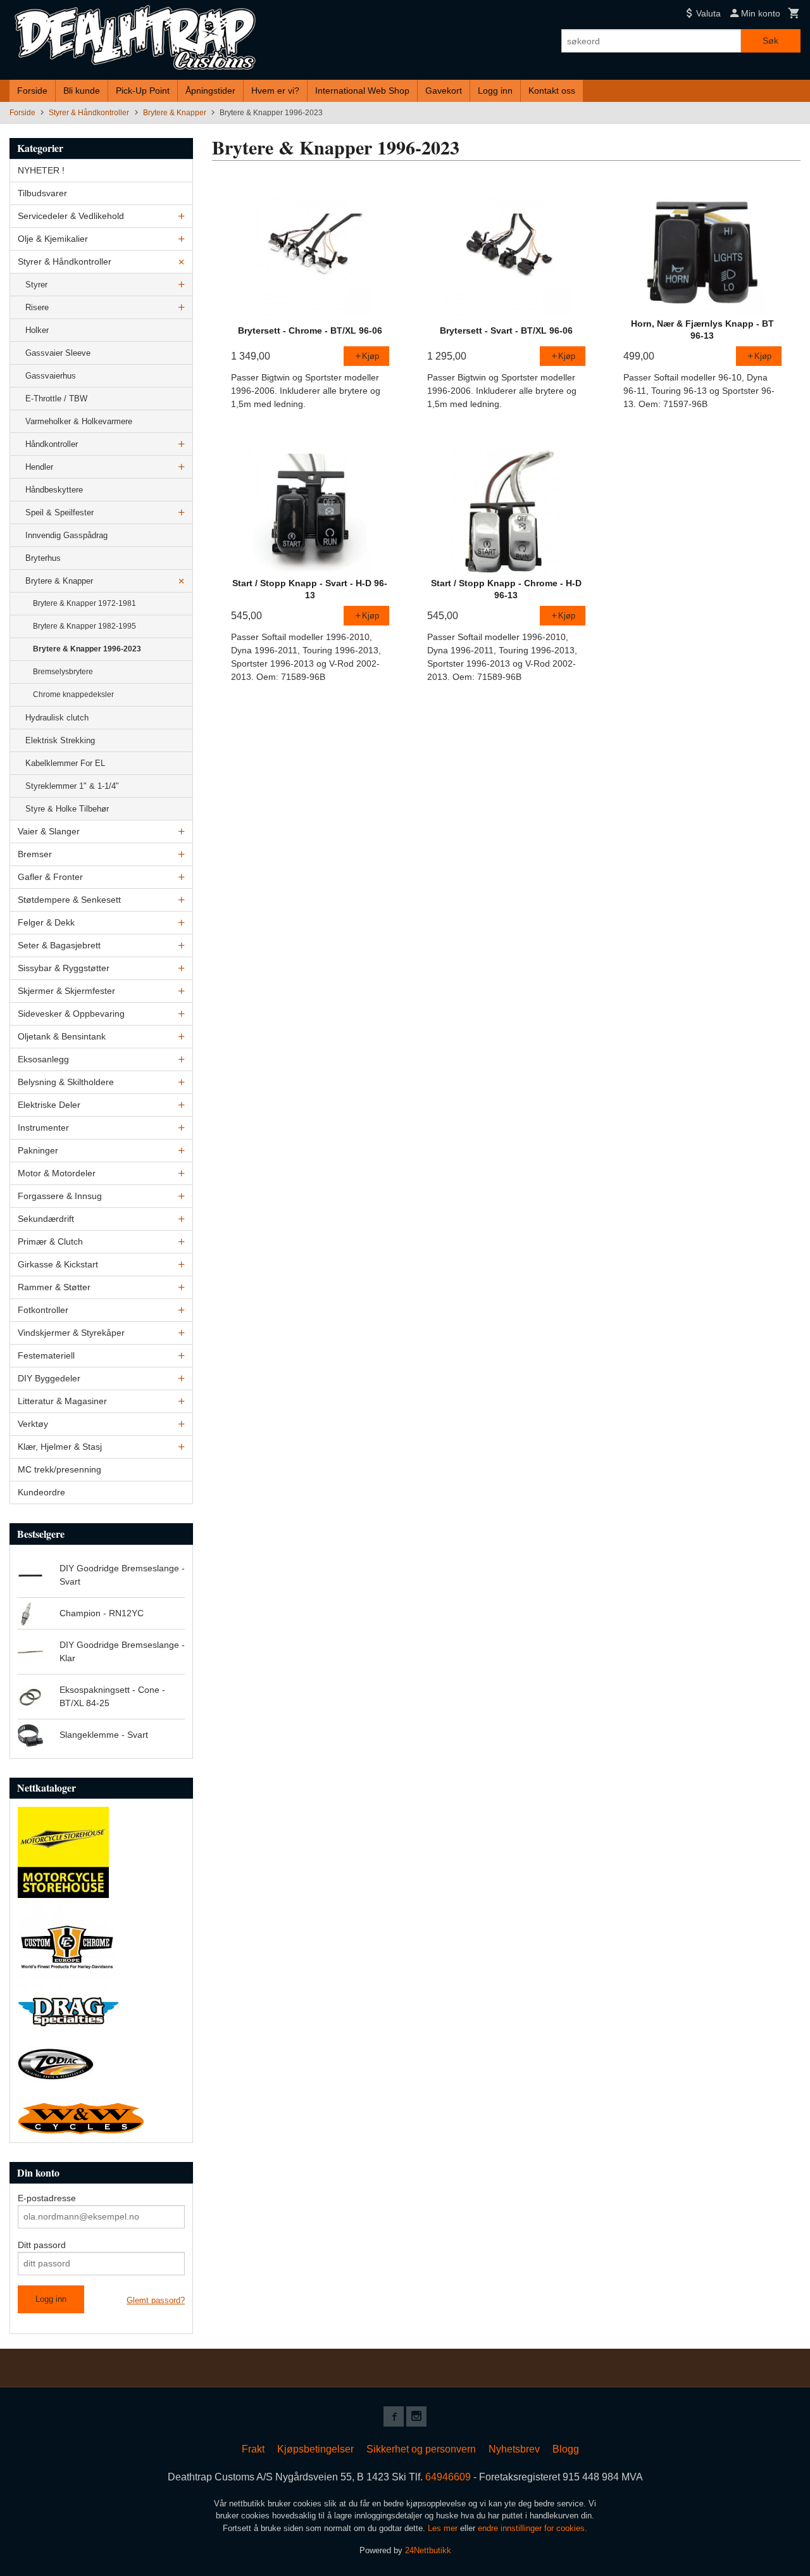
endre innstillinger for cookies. (533, 2528)
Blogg (566, 2449)
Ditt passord (42, 2245)
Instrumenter (43, 1128)
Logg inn (495, 91)
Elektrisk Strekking (60, 740)
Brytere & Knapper (59, 581)
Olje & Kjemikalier (53, 239)
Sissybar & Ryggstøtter (64, 968)
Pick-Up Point (143, 91)
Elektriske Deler (49, 1105)
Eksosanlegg (43, 1059)
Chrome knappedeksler (73, 694)
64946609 (448, 2477)
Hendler (39, 467)
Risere (37, 307)
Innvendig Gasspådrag (66, 535)
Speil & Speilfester (59, 512)
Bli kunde (82, 91)
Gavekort (444, 91)
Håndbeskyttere (54, 490)
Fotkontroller (43, 1310)
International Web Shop (362, 91)
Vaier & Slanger (49, 831)
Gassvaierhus (51, 376)
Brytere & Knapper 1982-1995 (84, 626)
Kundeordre (41, 1492)
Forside (32, 91)
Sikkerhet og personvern (421, 2449)
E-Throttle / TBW (56, 399)
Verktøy (33, 1424)
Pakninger (38, 1150)
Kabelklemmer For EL (65, 763)
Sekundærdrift (46, 1219)
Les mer (444, 2528)
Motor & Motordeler (57, 1173)
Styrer (36, 285)
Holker (37, 330)
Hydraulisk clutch (57, 718)
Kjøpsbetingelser (315, 2449)
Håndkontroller (52, 444)
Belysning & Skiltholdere (66, 1082)
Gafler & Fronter (50, 877)
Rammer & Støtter (54, 1287)
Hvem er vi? (275, 91)
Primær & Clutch (50, 1241)
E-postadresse (47, 2198)
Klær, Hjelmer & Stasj (60, 1447)
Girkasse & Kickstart (58, 1264)
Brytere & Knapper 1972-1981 (84, 603)
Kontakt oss (552, 91)
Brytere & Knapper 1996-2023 (87, 649)
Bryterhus (43, 558)
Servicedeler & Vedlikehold (71, 216)
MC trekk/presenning (59, 1469)
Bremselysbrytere (63, 672)
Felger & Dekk (46, 922)
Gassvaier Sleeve (58, 353)
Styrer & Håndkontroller (65, 261)
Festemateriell (46, 1355)
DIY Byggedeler (49, 1378)
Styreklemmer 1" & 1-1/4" (72, 786)
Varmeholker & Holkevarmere (79, 421)
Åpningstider (210, 91)
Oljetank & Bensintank (62, 1036)
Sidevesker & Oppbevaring (71, 1014)
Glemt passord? (156, 2300)
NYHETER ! (41, 170)
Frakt (253, 2449)
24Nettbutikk (428, 2550)
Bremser (35, 854)
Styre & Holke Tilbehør (67, 809)
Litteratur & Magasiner (62, 1401)
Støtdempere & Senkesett (69, 900)
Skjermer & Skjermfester (66, 991)
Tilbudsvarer (42, 193)
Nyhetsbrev (514, 2449)
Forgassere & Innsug (60, 1196)
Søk (770, 41)
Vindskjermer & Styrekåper (71, 1333)
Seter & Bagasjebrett (59, 945)
